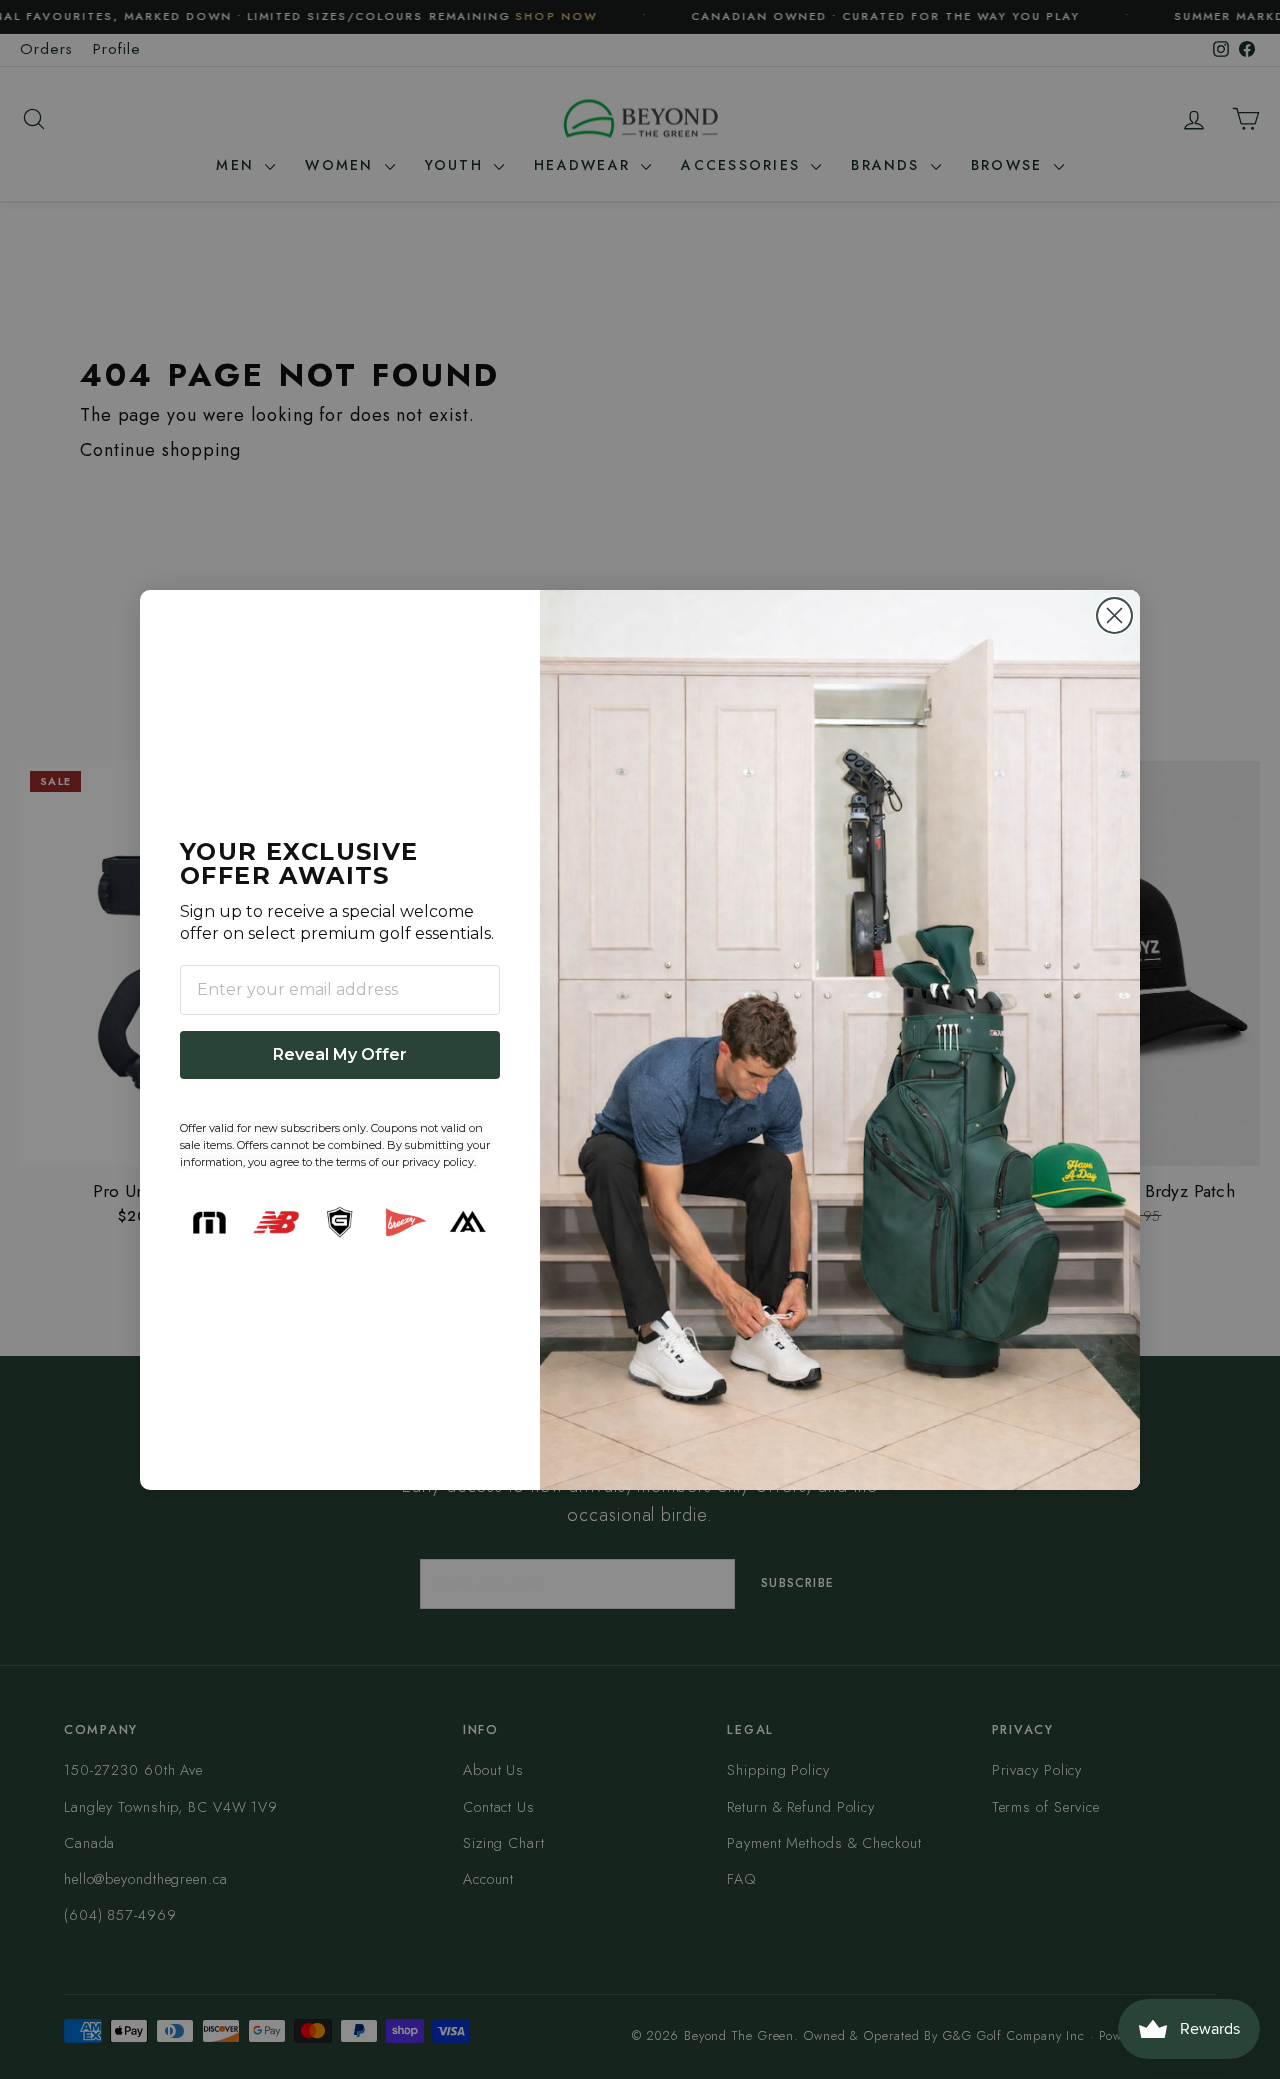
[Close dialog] (1114, 615)
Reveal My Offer (340, 1054)
